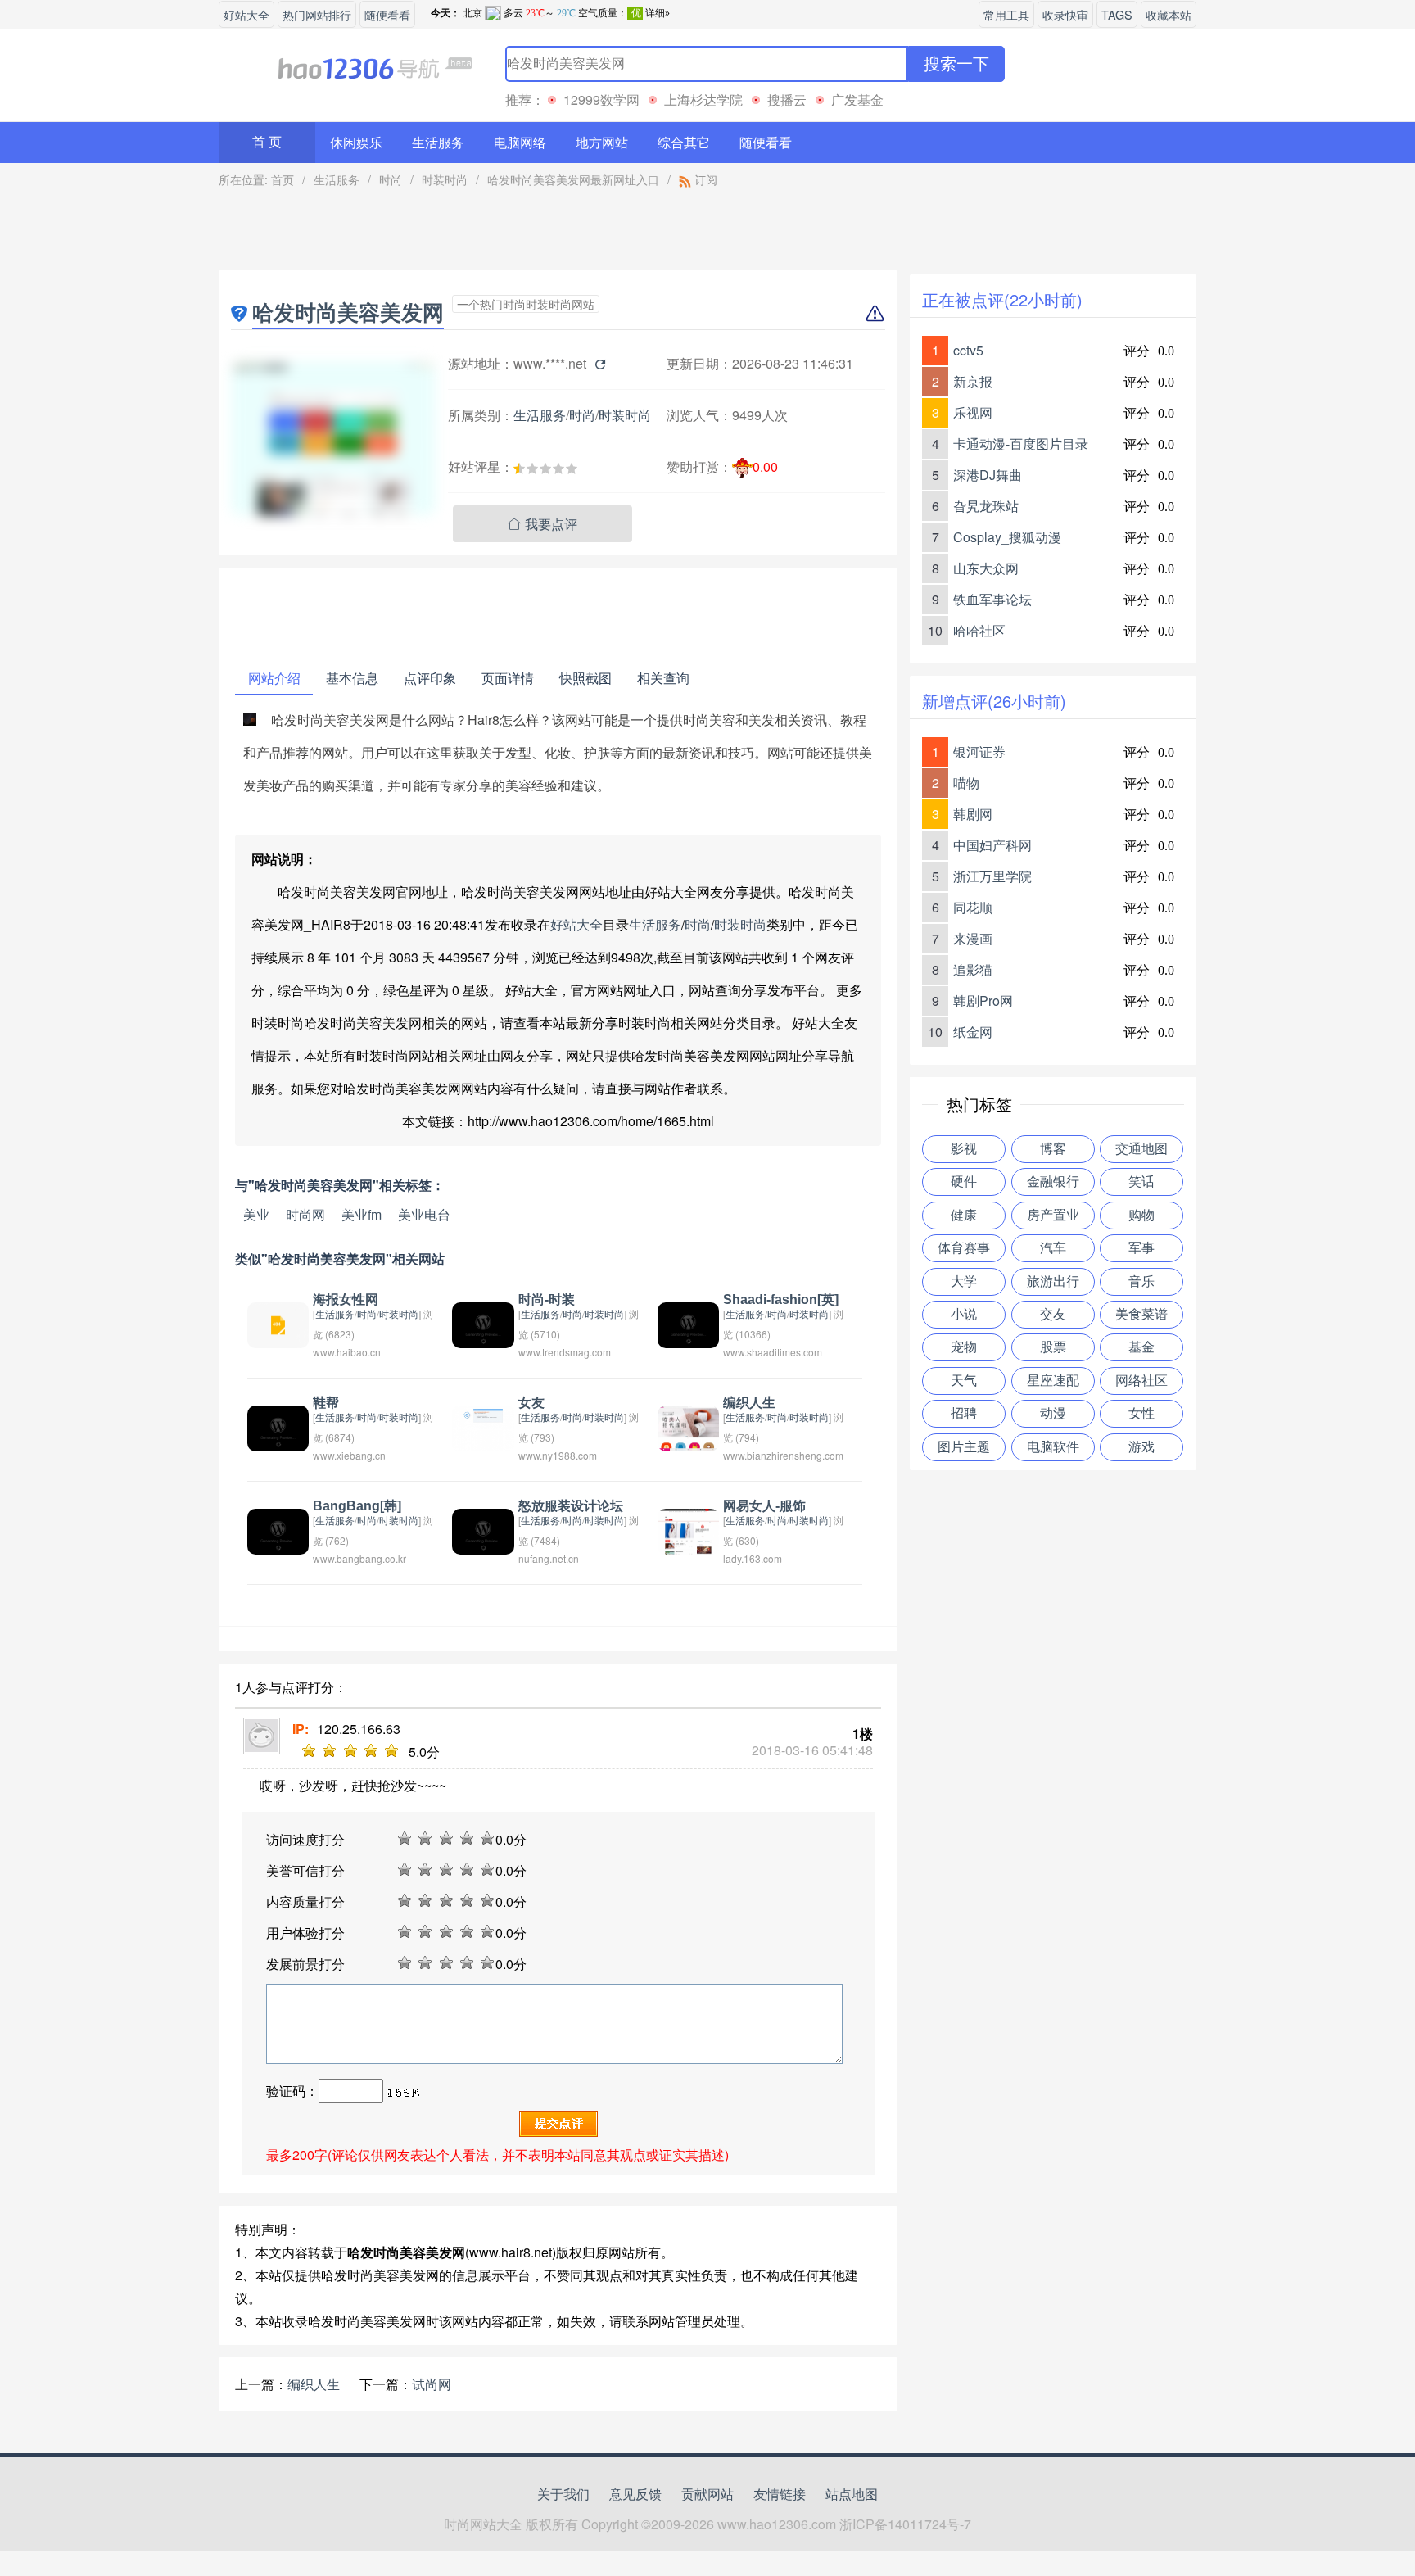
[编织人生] (688, 1426)
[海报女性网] (278, 1323)
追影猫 (973, 969)
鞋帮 (326, 1403)
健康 (964, 1215)
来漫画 (973, 938)
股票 (1053, 1347)
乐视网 (973, 412)
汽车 (1053, 1248)
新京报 (973, 381)
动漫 (1053, 1413)
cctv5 (968, 350)
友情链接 (780, 2494)
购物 (1141, 1215)
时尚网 (305, 1214)
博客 (1053, 1149)
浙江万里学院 (992, 876)
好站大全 (246, 14)
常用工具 (1006, 14)
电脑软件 (1053, 1447)
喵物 (966, 783)
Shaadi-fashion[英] (781, 1299)
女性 (1141, 1413)
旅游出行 (1053, 1281)
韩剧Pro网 (983, 1001)
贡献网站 (707, 2494)
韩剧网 (973, 814)
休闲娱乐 (356, 142)
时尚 (391, 179)
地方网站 (602, 142)
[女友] (483, 1426)
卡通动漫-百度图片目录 (1021, 444)
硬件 (964, 1182)
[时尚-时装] (483, 1323)
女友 (531, 1403)
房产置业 (1053, 1215)
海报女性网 (346, 1299)
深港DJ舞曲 (988, 475)
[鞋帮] (278, 1426)
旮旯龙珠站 (986, 506)
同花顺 (973, 907)
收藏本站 (1169, 14)
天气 (964, 1381)
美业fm (362, 1214)
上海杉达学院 (703, 100)
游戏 (1141, 1447)
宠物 (964, 1347)
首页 (283, 179)
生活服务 (438, 142)
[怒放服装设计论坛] (483, 1530)
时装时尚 (445, 179)
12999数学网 (601, 100)
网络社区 (1141, 1381)
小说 (964, 1314)
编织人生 (749, 1403)
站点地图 (852, 2494)
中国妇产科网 (992, 845)
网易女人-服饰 (764, 1506)
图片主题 (964, 1447)
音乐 (1141, 1281)
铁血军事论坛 (992, 599)
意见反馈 (635, 2494)
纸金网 (973, 1032)
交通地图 (1141, 1149)
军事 (1141, 1248)
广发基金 (857, 100)
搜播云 (787, 100)
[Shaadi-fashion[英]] (688, 1323)
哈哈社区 (979, 630)
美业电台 (424, 1214)
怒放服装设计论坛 (571, 1506)
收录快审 (1065, 14)
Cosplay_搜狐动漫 (1007, 537)
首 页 (267, 142)
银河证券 (979, 752)
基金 (1141, 1347)
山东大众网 (986, 568)
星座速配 (1053, 1381)
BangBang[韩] (357, 1506)
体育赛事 (964, 1248)
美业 (256, 1214)
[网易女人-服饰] (688, 1530)
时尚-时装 (547, 1299)
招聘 (964, 1413)
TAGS (1117, 14)
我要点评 (542, 524)
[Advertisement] (558, 233)
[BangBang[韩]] (278, 1530)
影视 (964, 1149)
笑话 (1141, 1182)
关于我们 (563, 2494)
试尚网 (432, 2384)
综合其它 (684, 142)
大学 (964, 1281)
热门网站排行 (317, 14)
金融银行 (1053, 1182)
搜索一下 (956, 64)
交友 (1053, 1314)
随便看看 (387, 14)
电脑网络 (520, 142)
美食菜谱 (1141, 1314)
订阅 (704, 179)
